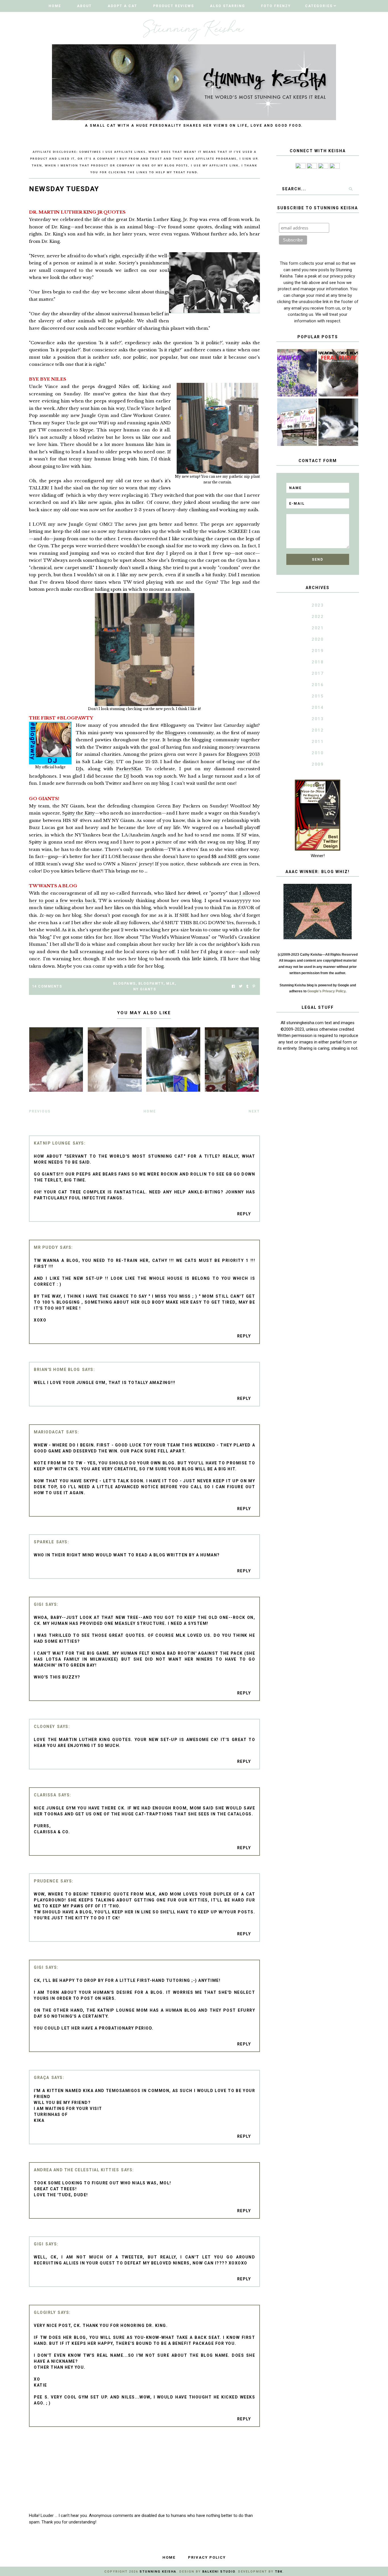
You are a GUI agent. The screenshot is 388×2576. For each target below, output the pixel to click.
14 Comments (47, 986)
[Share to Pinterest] (254, 987)
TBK (279, 2572)
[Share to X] (241, 987)
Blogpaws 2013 (243, 754)
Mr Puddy (46, 1247)
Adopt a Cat (122, 6)
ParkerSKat (129, 769)
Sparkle (44, 1542)
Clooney (44, 1727)
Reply (244, 1214)
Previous (40, 1111)
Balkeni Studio (219, 2572)
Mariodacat (49, 1432)
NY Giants (145, 989)
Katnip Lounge (52, 1143)
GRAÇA (42, 2078)
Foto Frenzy (276, 6)
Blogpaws (176, 733)
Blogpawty (151, 984)
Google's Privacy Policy (326, 991)
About (84, 6)
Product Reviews (174, 6)
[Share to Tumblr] (247, 987)
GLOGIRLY (45, 2312)
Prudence (46, 1881)
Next (254, 1111)
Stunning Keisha (158, 2572)
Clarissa (45, 1795)
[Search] (351, 189)
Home (55, 6)
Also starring (228, 6)
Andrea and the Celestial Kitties (76, 2170)
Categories (319, 6)
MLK (171, 984)
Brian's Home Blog (57, 1370)
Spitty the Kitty (79, 813)
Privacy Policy (207, 2557)
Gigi (39, 1604)
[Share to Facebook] (233, 987)
